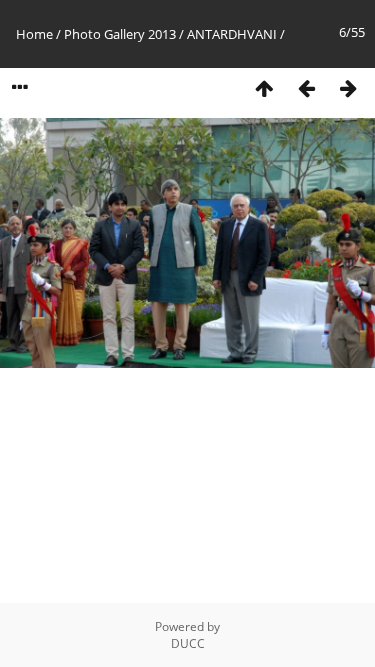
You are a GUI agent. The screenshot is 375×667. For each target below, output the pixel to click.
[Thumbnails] (264, 88)
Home (34, 34)
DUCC (188, 643)
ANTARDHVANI (232, 34)
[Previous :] (306, 88)
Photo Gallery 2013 (120, 34)
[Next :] (348, 88)
